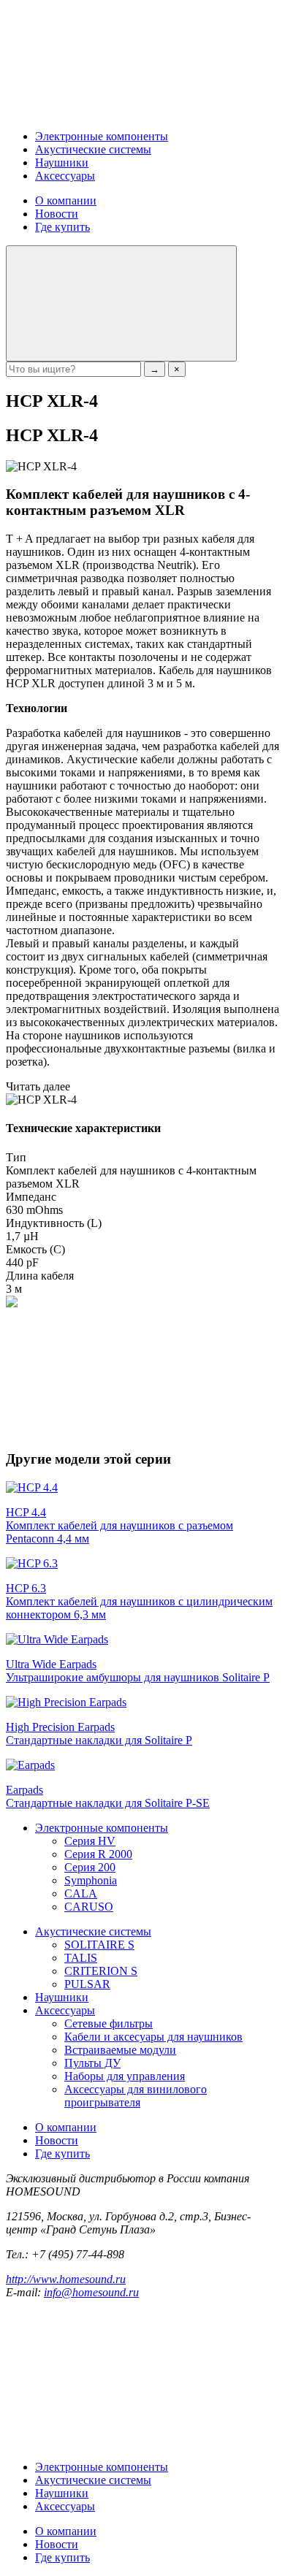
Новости (57, 214)
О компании (66, 200)
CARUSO (89, 1907)
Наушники (62, 163)
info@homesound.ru (91, 2292)
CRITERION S (101, 1971)
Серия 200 (90, 1867)
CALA (81, 1893)
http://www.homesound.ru (66, 2279)
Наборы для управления (125, 2076)
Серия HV (90, 1841)
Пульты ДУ (92, 2063)
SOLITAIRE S (99, 1945)
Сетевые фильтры (109, 2023)
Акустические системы (93, 149)
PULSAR (87, 1984)
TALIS (81, 1958)
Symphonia (91, 1880)
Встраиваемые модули (120, 2050)
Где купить (62, 227)
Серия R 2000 (98, 1854)
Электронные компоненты (102, 136)
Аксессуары (65, 176)
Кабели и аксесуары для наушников (153, 2037)
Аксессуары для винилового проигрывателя (136, 2096)
